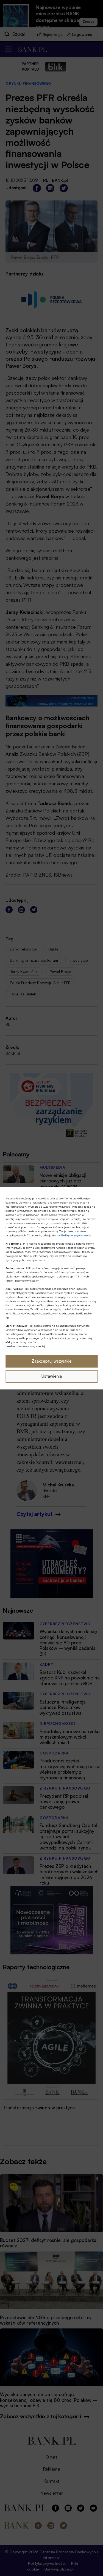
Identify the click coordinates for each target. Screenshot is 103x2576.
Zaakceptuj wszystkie (52, 1361)
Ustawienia (52, 1376)
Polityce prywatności (76, 1235)
